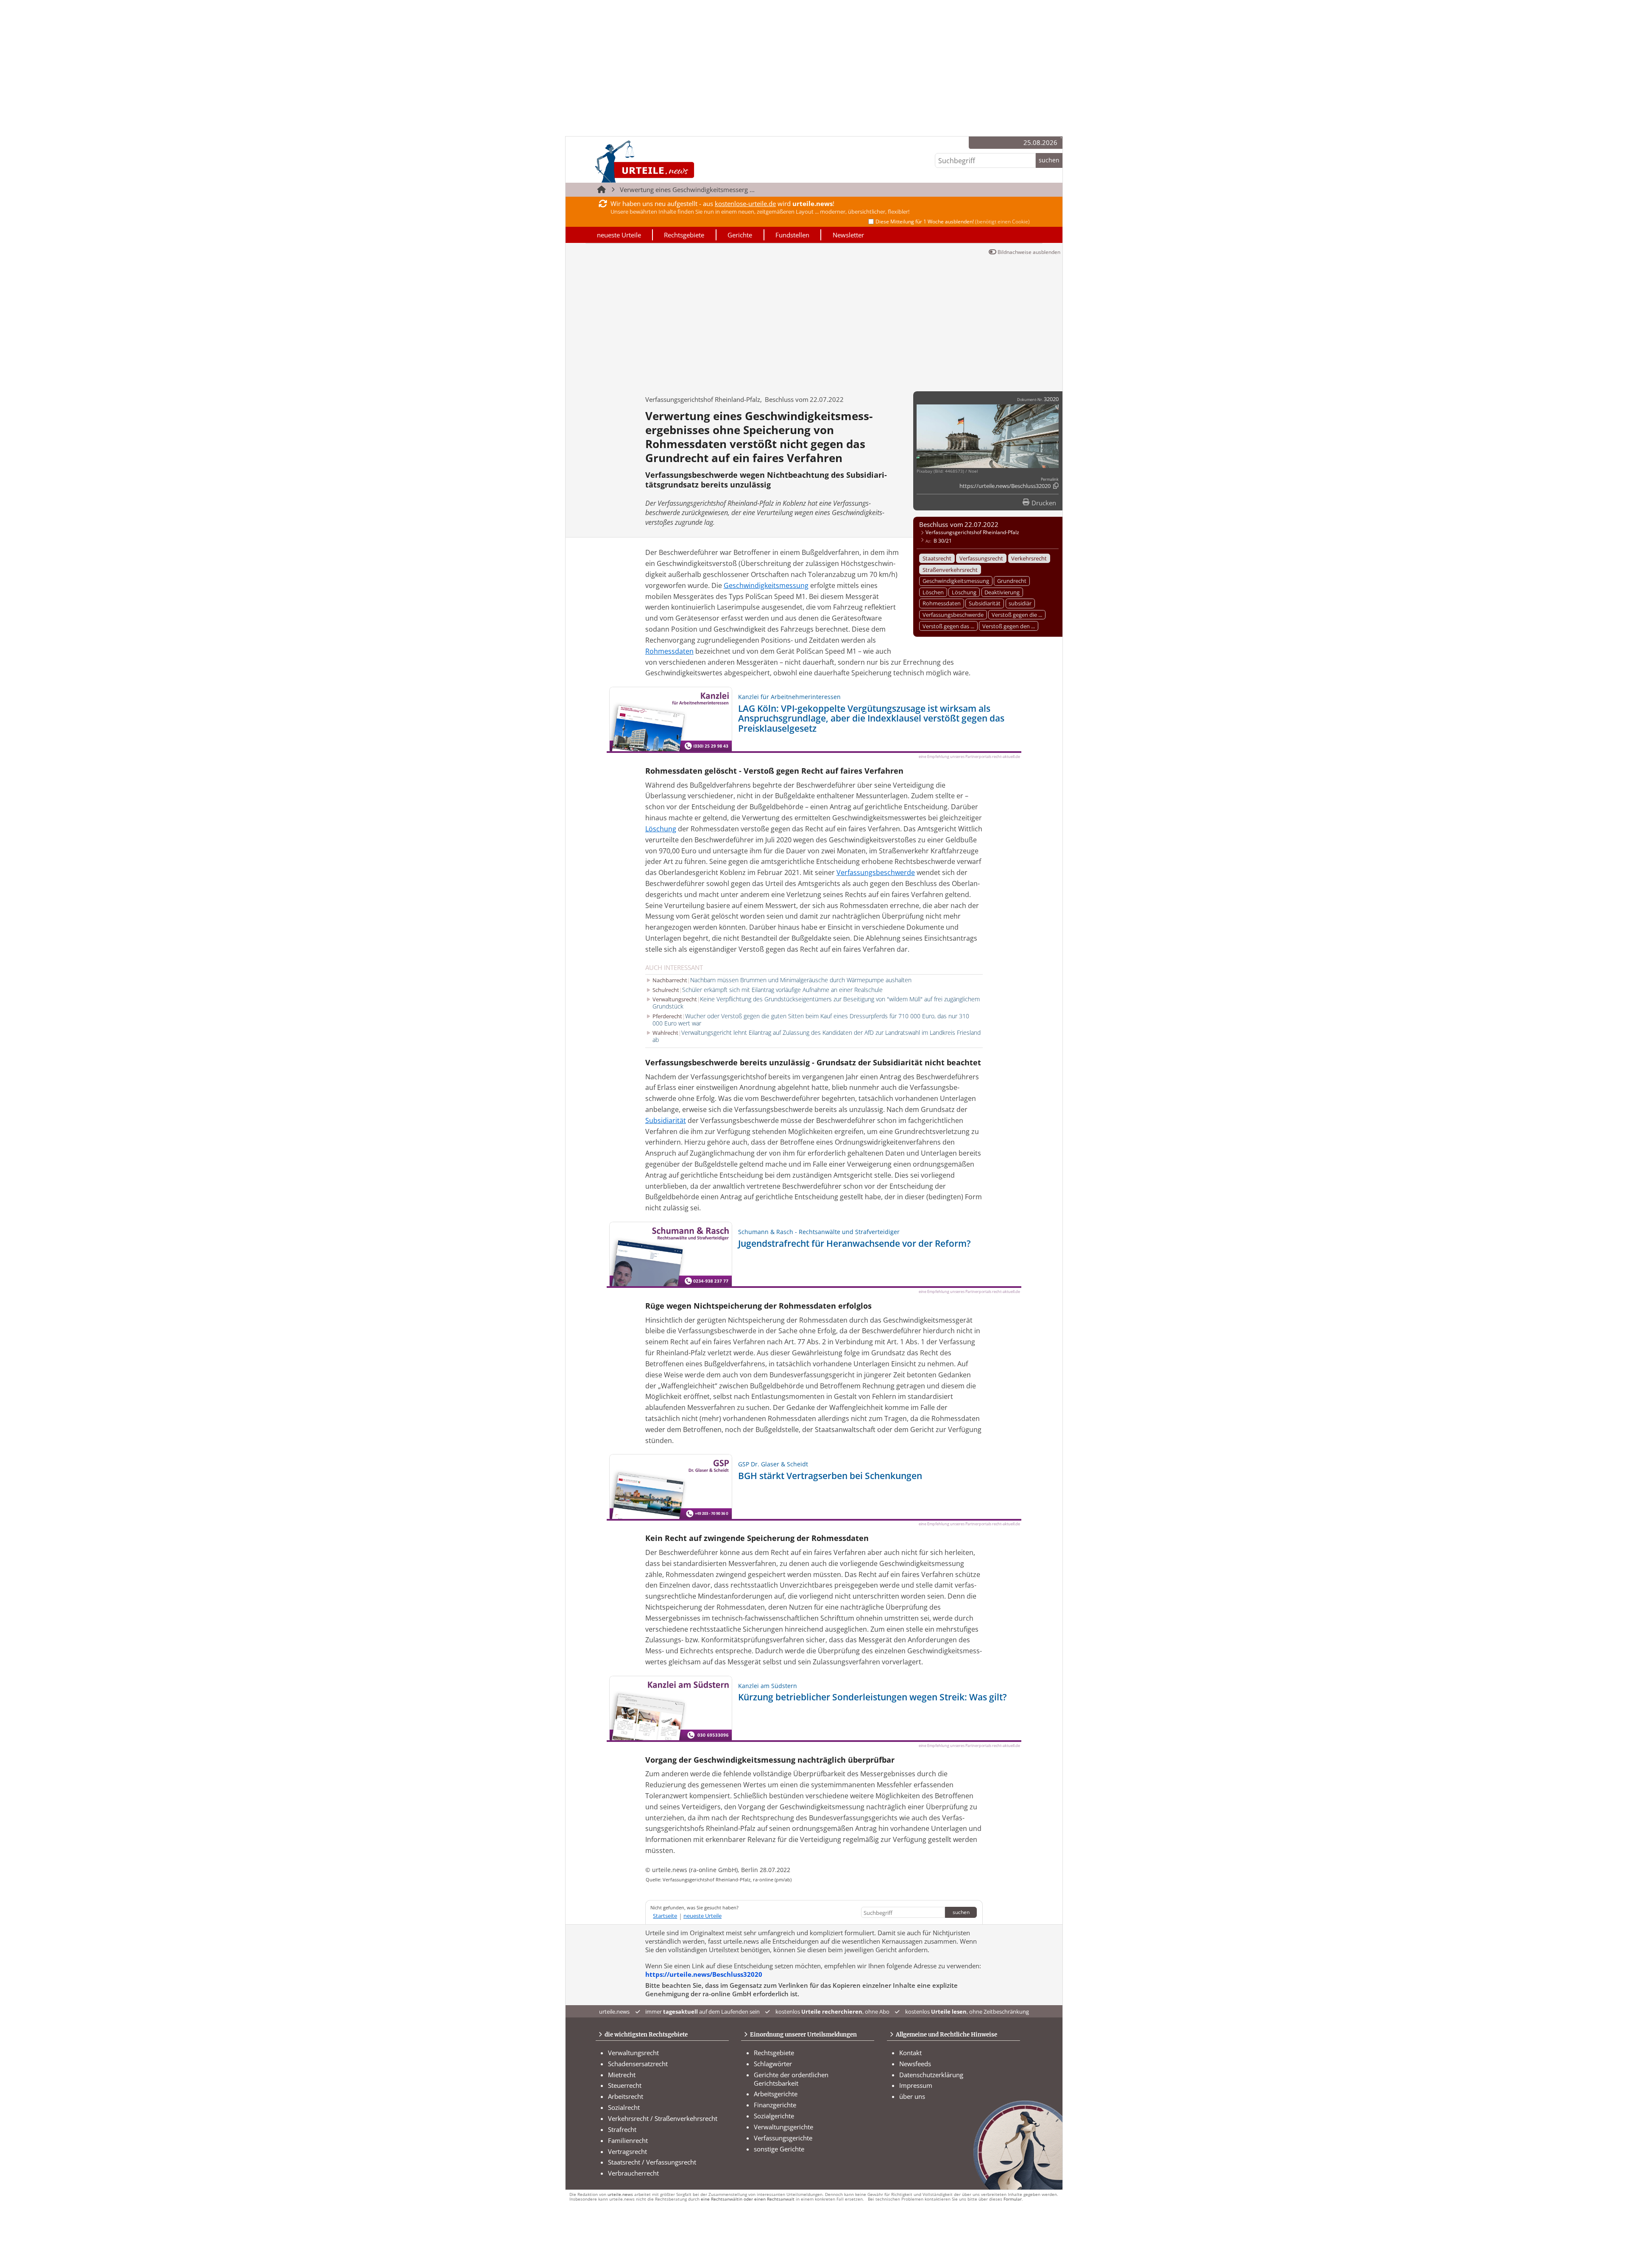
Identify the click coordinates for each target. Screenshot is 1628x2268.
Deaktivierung (1002, 592)
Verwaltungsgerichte (783, 2127)
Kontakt (910, 2053)
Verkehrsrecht (1029, 558)
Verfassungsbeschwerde (953, 615)
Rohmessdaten (942, 603)
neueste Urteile (619, 235)
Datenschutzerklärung (931, 2075)
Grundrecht (1012, 581)
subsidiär (1020, 603)
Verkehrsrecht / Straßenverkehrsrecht (663, 2118)
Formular (1013, 2199)
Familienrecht (628, 2140)
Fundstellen (792, 235)
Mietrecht (622, 2075)
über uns (912, 2096)
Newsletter (848, 235)
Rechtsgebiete (684, 235)
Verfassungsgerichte (783, 2138)
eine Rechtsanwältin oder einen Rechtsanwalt (748, 2199)
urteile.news (620, 2194)
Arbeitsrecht (626, 2096)
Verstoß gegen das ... (948, 626)
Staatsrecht (937, 558)
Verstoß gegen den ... (1009, 626)
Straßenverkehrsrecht (950, 570)
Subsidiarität (985, 603)
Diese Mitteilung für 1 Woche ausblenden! (953, 222)
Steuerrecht (625, 2085)
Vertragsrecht (627, 2151)
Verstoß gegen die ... (1017, 615)
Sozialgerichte (774, 2116)
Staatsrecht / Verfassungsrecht (652, 2162)
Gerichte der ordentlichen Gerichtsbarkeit (791, 2079)
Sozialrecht (624, 2107)
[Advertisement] (814, 321)
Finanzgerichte (775, 2105)
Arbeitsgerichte (776, 2094)
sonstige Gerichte (779, 2149)
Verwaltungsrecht (633, 2053)
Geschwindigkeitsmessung (956, 581)
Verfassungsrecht (981, 558)
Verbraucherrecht (633, 2173)
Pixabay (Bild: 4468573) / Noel (947, 471)
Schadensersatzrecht (638, 2064)
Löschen (933, 592)
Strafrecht (622, 2129)
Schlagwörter (773, 2064)
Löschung (964, 592)
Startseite (665, 1916)
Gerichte (740, 235)
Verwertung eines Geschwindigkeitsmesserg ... (687, 189)
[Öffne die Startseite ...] (673, 161)
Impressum (916, 2085)
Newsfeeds (915, 2064)
